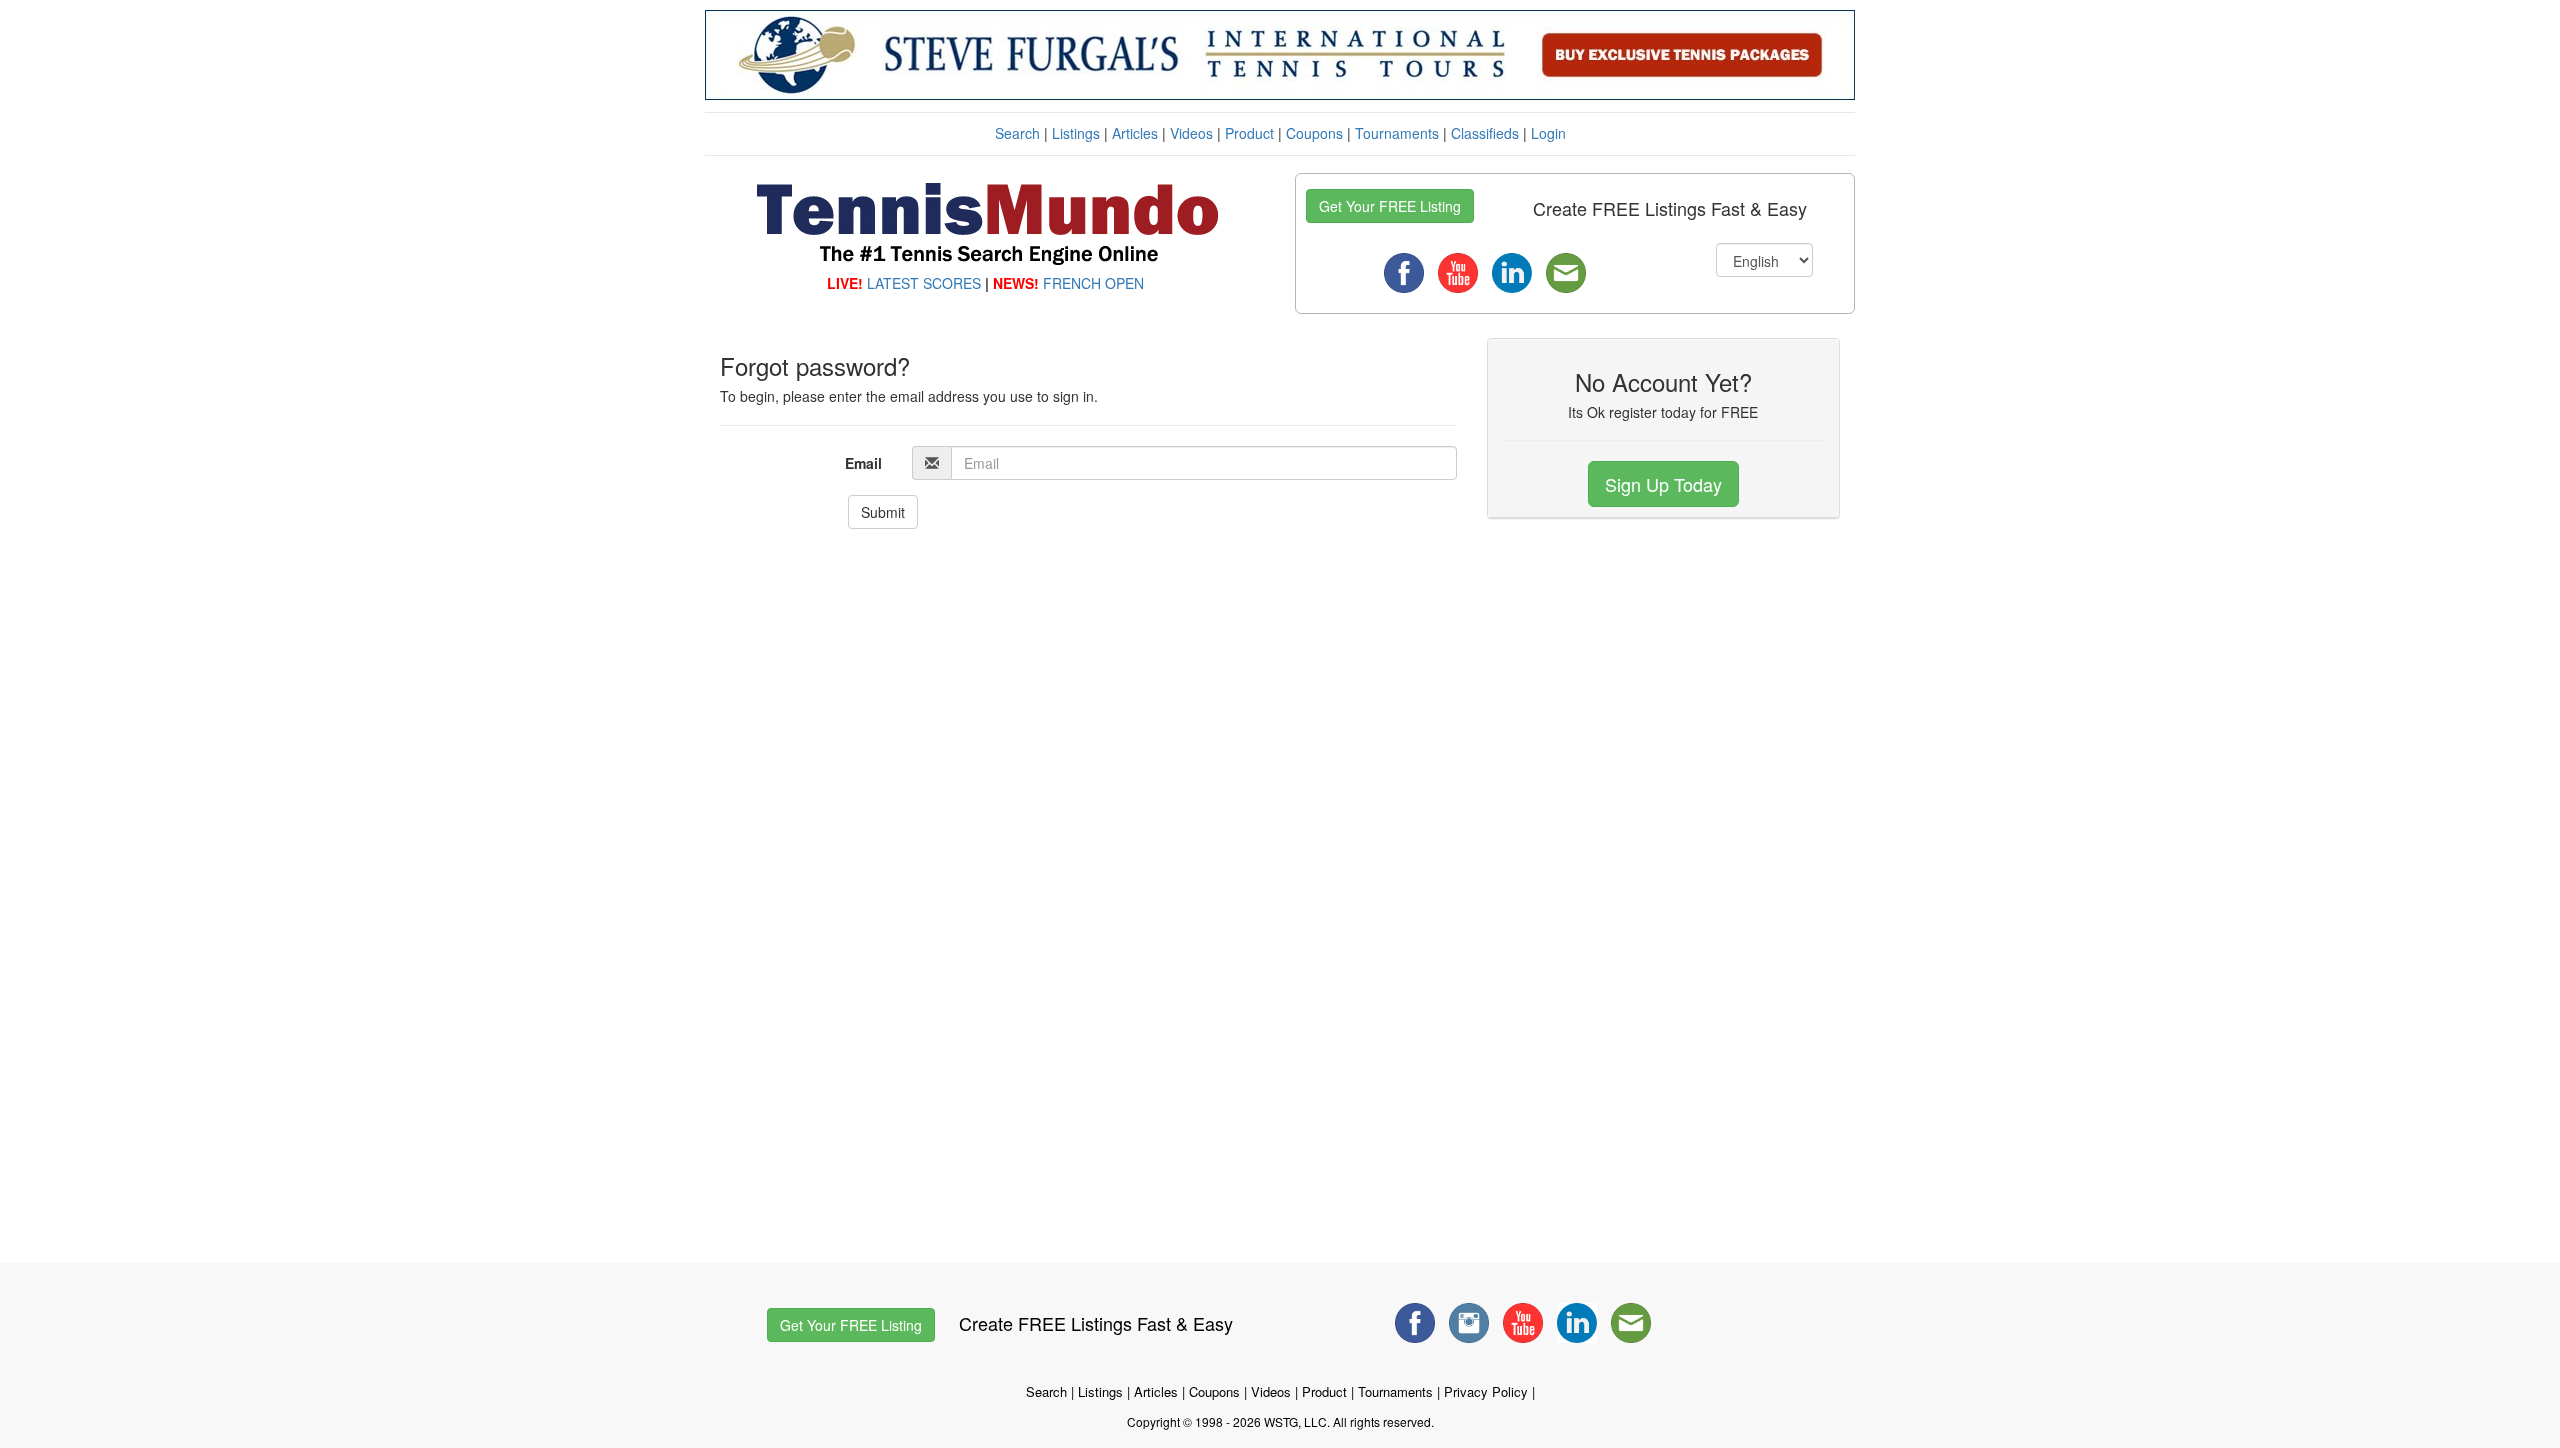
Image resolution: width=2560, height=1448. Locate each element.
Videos (1191, 133)
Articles (1135, 133)
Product (1249, 133)
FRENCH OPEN (1093, 283)
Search (1017, 133)
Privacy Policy (1486, 1391)
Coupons (1314, 133)
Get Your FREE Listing (1390, 206)
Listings (1076, 133)
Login (1548, 133)
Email (863, 463)
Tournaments (1397, 133)
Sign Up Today (1663, 484)
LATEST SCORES (924, 283)
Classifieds (1485, 133)
